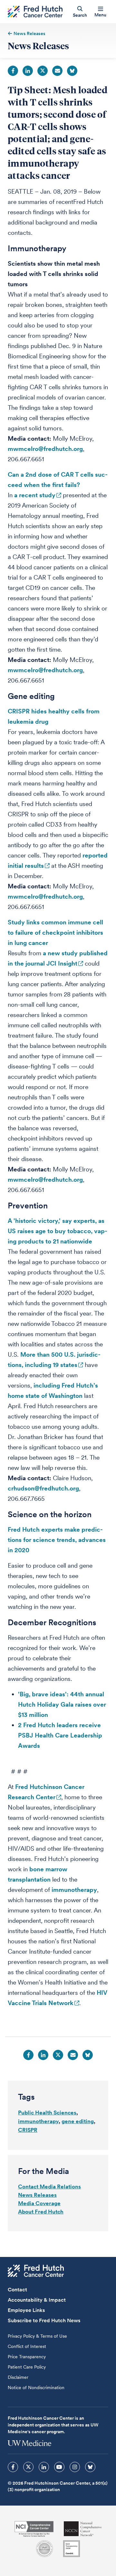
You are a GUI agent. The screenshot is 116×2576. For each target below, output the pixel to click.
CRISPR (28, 2130)
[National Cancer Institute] (34, 2529)
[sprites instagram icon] (75, 2467)
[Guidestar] (72, 2549)
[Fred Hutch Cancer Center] (36, 2271)
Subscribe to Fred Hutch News (44, 2320)
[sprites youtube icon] (59, 2467)
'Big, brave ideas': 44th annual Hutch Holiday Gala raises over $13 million (62, 1705)
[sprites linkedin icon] (44, 2467)
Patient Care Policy (27, 2367)
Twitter (43, 71)
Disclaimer (18, 2377)
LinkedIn (28, 71)
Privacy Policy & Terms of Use (37, 2336)
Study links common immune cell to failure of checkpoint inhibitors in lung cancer (55, 933)
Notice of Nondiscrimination (36, 2388)
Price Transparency (27, 2357)
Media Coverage (39, 2203)
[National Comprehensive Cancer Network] (83, 2529)
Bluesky (72, 71)
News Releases (37, 2195)
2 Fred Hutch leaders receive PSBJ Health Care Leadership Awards (60, 1735)
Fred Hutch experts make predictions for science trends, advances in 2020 (57, 1540)
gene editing (78, 2121)
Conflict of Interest (27, 2346)
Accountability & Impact (37, 2300)
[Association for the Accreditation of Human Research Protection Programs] (44, 2549)
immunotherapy (74, 1890)
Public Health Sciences (47, 2113)
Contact (17, 2290)
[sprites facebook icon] (13, 2467)
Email (57, 71)
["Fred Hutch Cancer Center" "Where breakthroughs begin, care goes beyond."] (35, 12)
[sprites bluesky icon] (90, 2467)
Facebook (13, 71)
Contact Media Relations (49, 2186)
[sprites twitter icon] (28, 2467)
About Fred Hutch (41, 2212)
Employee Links (26, 2310)
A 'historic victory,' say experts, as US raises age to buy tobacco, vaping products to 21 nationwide (58, 1231)
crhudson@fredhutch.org (43, 1488)
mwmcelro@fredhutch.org (45, 449)
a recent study (35, 495)
